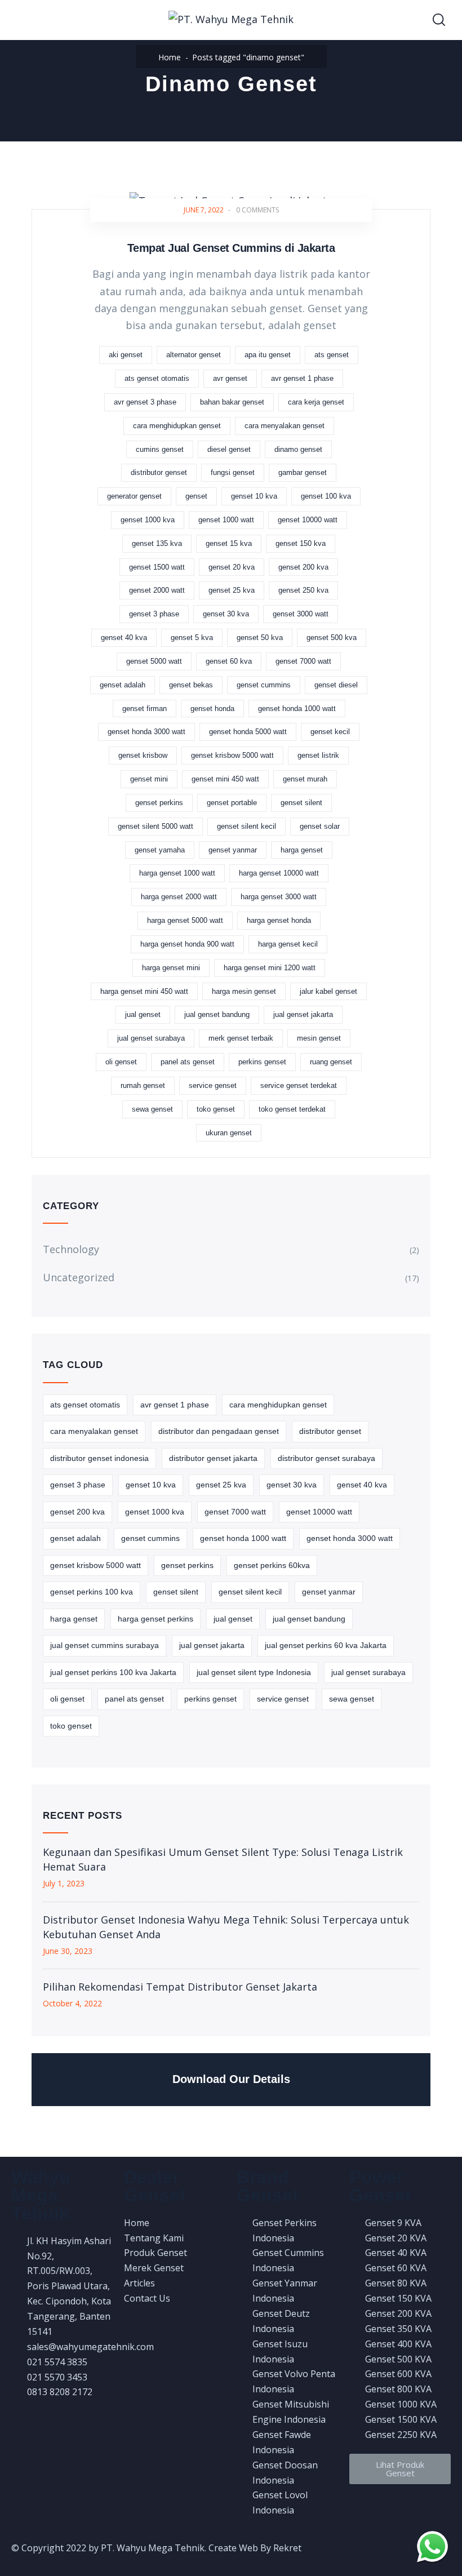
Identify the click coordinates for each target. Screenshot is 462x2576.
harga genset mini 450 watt (144, 991)
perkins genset (262, 1062)
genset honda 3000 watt (146, 732)
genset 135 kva (157, 543)
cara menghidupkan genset (177, 426)
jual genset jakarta (303, 1014)
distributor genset (159, 472)
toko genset (216, 1109)
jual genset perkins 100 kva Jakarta (113, 1672)
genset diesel (336, 685)
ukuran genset (229, 1133)
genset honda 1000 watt (297, 709)
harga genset (302, 850)
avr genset (230, 378)
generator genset (134, 496)
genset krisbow (143, 755)
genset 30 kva (226, 614)
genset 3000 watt (301, 614)
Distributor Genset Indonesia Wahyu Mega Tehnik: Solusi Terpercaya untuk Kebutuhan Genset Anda (226, 1927)
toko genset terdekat (292, 1109)
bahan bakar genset (232, 402)
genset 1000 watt (226, 520)
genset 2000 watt (157, 590)
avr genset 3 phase (145, 402)
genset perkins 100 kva (92, 1592)
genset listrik (318, 755)
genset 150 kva (301, 543)
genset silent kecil (246, 826)
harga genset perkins (156, 1619)
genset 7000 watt (303, 661)
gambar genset (303, 472)
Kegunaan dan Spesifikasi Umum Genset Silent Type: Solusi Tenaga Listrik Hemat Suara (223, 1859)
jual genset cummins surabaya (105, 1645)
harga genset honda (279, 920)
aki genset (126, 355)
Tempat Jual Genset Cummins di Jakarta (231, 248)
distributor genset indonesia (99, 1458)
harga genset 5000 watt (185, 920)
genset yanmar (233, 850)
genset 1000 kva (148, 520)
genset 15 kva (229, 543)
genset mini (149, 779)
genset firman (145, 709)
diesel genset (229, 449)
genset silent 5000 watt (156, 826)
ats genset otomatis (157, 378)
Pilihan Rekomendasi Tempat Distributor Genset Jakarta (180, 1987)
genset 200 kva (303, 567)
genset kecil (330, 732)
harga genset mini (171, 968)
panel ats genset (188, 1062)
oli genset (121, 1062)
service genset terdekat (299, 1085)
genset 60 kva (229, 661)
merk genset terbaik (241, 1038)
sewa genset (152, 1109)
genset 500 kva (332, 638)
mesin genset (319, 1038)
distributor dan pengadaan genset (219, 1431)
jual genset (143, 1014)
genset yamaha (160, 850)
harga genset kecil (288, 944)
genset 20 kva (232, 567)
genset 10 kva (254, 496)
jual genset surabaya (151, 1038)
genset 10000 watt (308, 520)
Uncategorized (79, 1277)
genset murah (305, 779)
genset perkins (159, 803)
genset (196, 496)
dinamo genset (298, 449)
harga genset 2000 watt (179, 897)
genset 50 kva (260, 638)
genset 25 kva (232, 590)
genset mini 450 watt (225, 779)
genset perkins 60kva (272, 1565)
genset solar (320, 826)
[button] (400, 2469)
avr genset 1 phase (302, 378)
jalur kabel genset (328, 991)
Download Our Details (231, 2079)
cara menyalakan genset (285, 426)
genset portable (232, 803)
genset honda (212, 709)
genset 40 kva (124, 638)
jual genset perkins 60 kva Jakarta (326, 1645)
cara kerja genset (316, 402)
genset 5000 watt (154, 661)
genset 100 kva (326, 496)
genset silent (301, 803)
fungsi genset (233, 472)
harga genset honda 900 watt (187, 944)
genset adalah (123, 685)
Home (170, 57)
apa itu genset (268, 355)
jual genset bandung (217, 1014)
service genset (213, 1085)
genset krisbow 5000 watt (232, 755)
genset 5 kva (192, 638)
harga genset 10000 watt (279, 873)
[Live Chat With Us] (432, 2546)
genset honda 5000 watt (248, 732)
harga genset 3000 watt (279, 897)
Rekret (287, 2548)
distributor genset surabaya (326, 1458)
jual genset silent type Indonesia (254, 1672)
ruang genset (331, 1062)
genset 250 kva (303, 590)
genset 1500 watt (157, 567)
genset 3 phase (154, 614)
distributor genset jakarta (213, 1458)
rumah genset (143, 1085)
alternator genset (194, 355)
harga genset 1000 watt (177, 873)
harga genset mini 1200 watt (270, 968)
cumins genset (160, 449)
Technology (71, 1249)
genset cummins (264, 685)
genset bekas (191, 685)
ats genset (332, 355)
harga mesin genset (244, 991)
